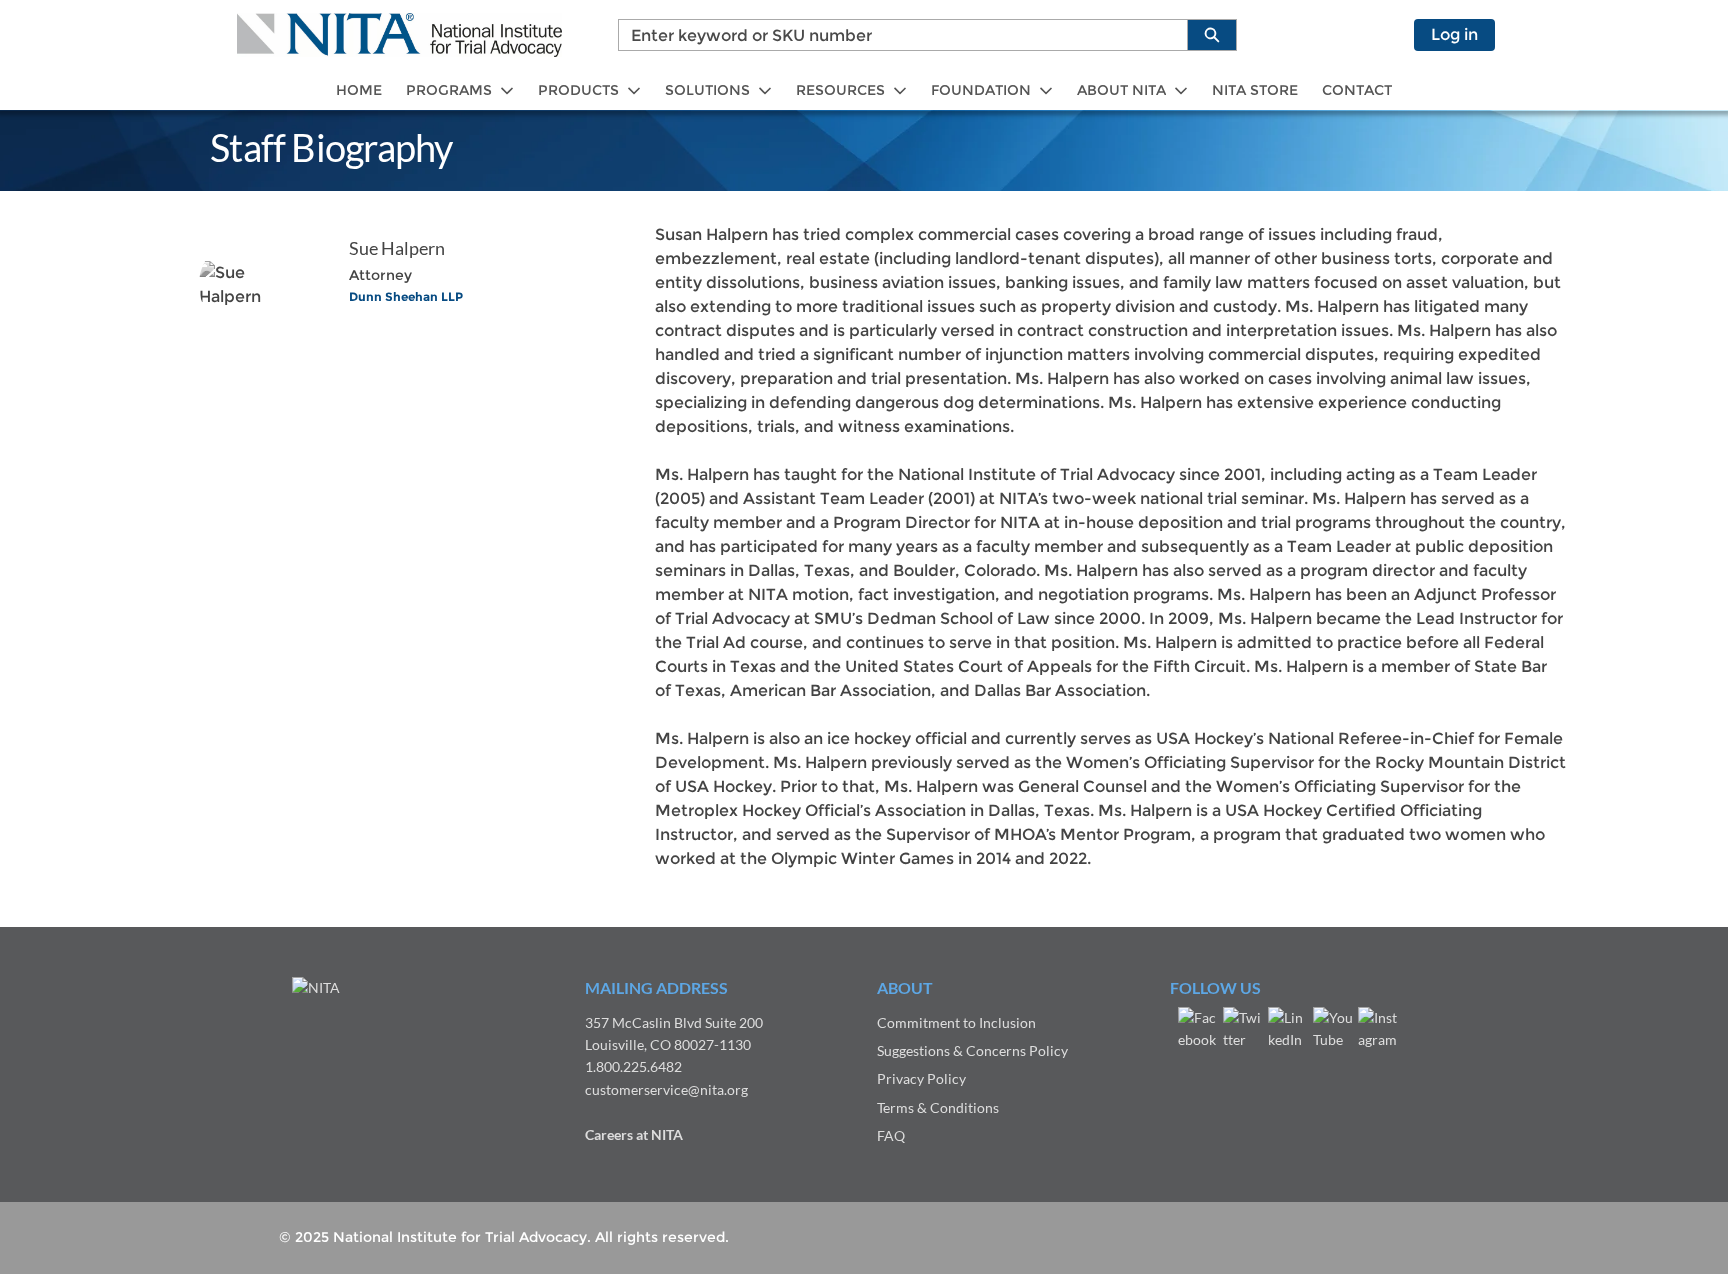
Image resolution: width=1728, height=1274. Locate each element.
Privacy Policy (921, 1078)
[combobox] (895, 35)
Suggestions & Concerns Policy (972, 1050)
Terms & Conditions (938, 1107)
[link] (359, 90)
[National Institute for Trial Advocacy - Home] (399, 35)
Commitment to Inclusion (956, 1022)
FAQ (891, 1135)
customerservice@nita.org (666, 1089)
